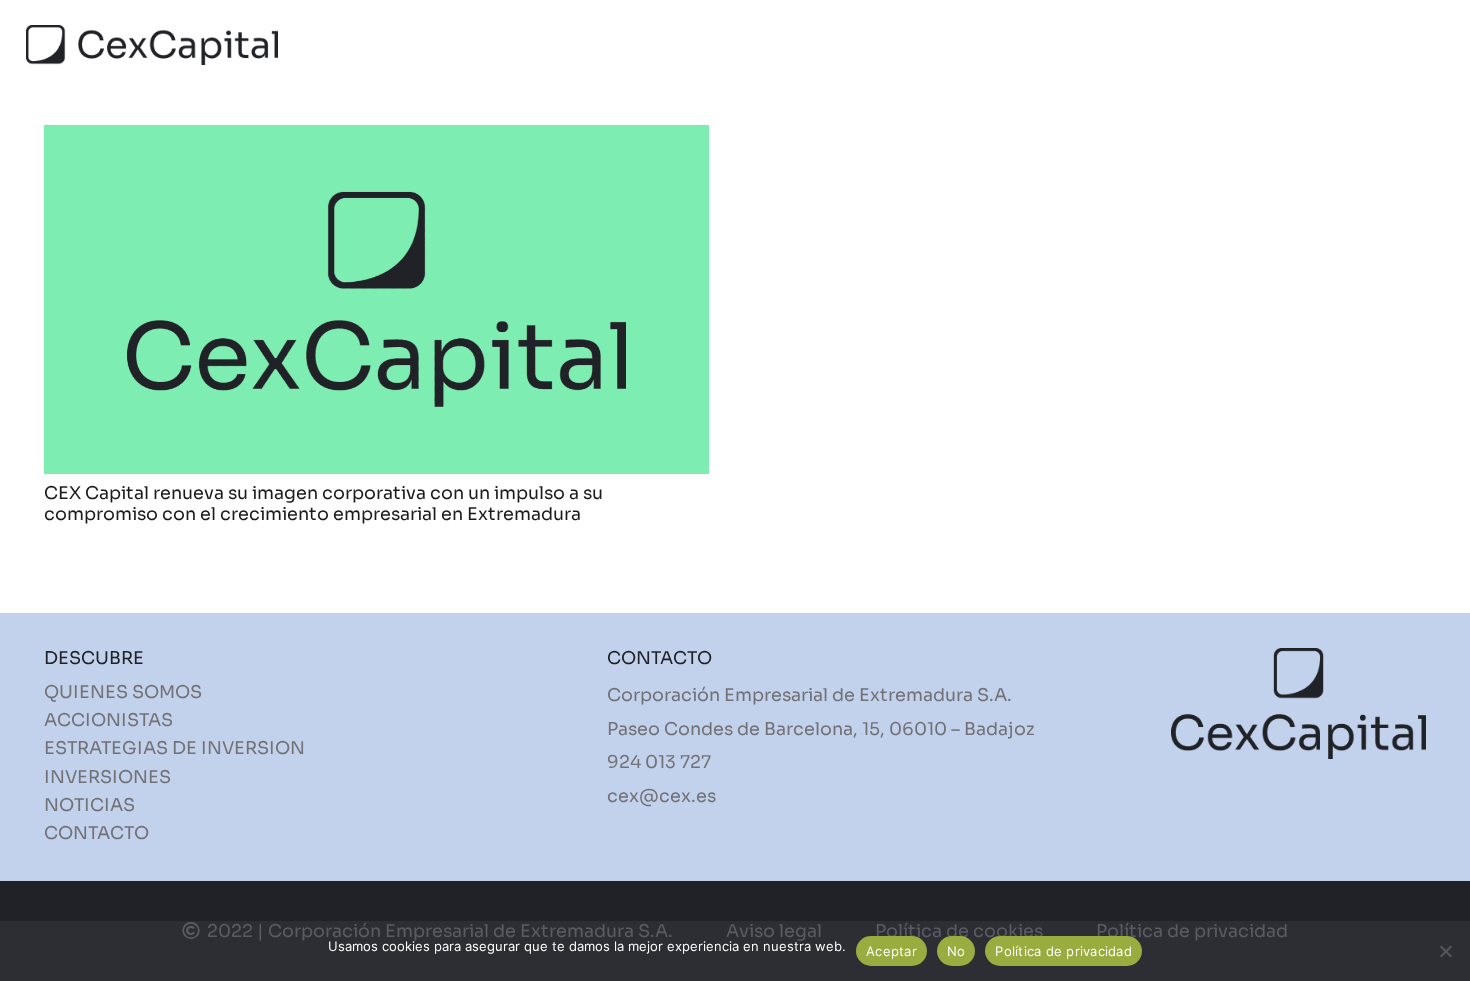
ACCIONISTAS (108, 720)
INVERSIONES (107, 777)
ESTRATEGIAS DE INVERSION (174, 748)
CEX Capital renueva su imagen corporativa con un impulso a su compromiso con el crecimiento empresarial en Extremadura (323, 503)
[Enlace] (152, 45)
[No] (1445, 951)
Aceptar (891, 951)
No (956, 951)
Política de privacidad (1063, 951)
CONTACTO (96, 833)
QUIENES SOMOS (123, 692)
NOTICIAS (89, 805)
